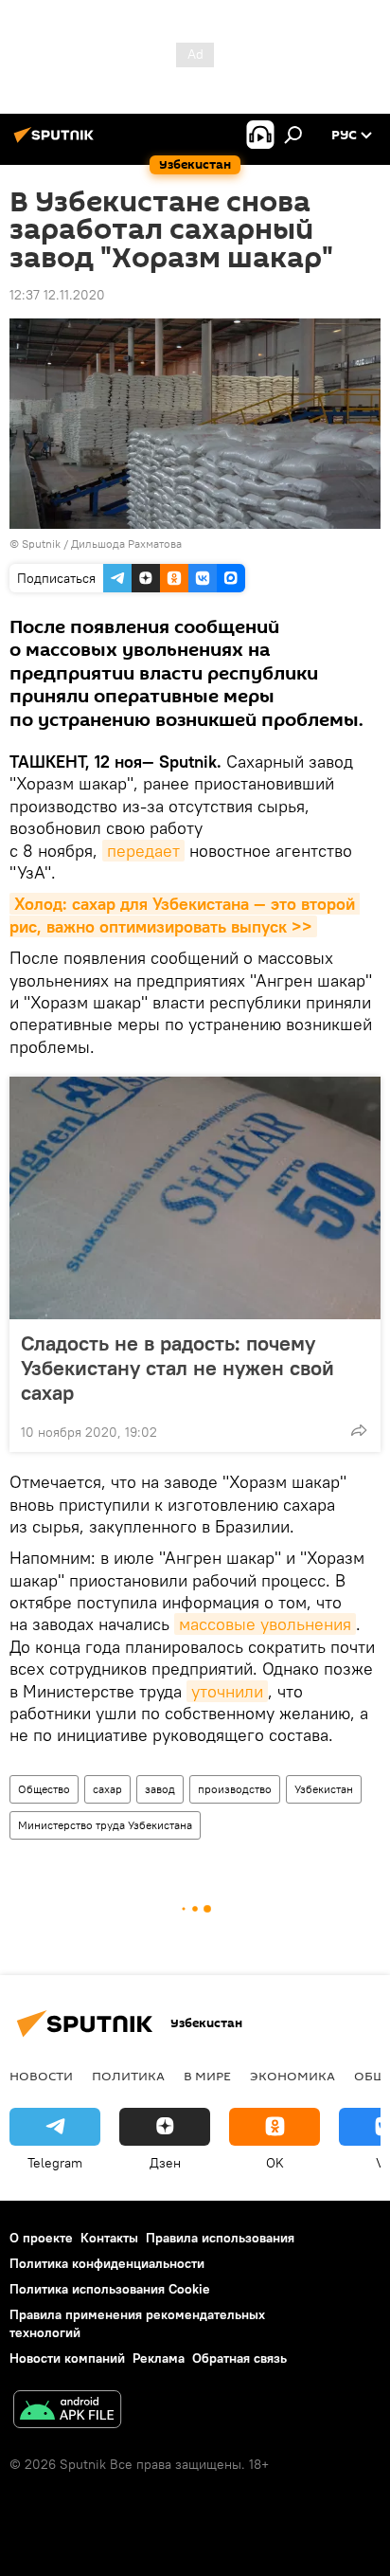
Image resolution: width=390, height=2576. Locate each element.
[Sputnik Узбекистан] (57, 142)
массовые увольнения (265, 1624)
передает (143, 851)
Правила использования (220, 2238)
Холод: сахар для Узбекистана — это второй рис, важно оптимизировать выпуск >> (185, 915)
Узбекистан (324, 1789)
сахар (107, 1789)
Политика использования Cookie (110, 2289)
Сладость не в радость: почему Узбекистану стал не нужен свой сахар (177, 1368)
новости (41, 2076)
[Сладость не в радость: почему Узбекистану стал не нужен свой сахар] (195, 1198)
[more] (359, 1430)
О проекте (41, 2238)
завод (160, 1789)
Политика (128, 2076)
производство (235, 1789)
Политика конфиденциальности (107, 2263)
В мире (207, 2076)
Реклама (159, 2358)
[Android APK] (67, 2412)
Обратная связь (239, 2358)
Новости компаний (67, 2358)
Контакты (109, 2238)
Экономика (292, 2076)
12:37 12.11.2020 (57, 295)
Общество (44, 1789)
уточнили (227, 1691)
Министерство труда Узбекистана (105, 1825)
